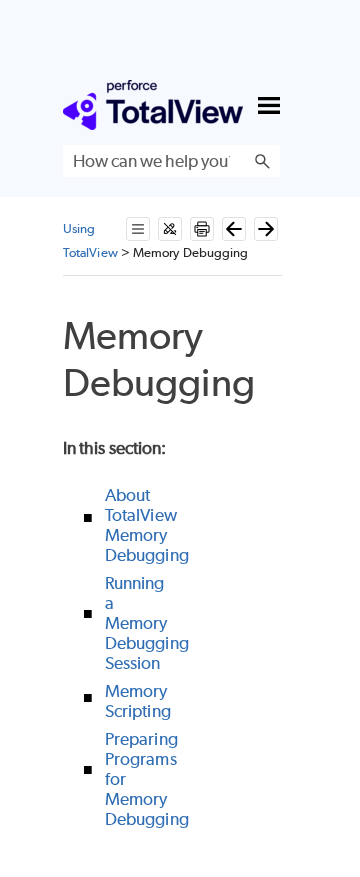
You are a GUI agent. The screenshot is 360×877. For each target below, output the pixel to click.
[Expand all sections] (138, 229)
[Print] (202, 229)
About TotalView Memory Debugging (147, 525)
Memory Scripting (138, 701)
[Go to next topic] (266, 229)
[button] (262, 161)
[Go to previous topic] (234, 229)
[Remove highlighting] (170, 229)
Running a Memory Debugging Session (147, 623)
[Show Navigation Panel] (269, 105)
